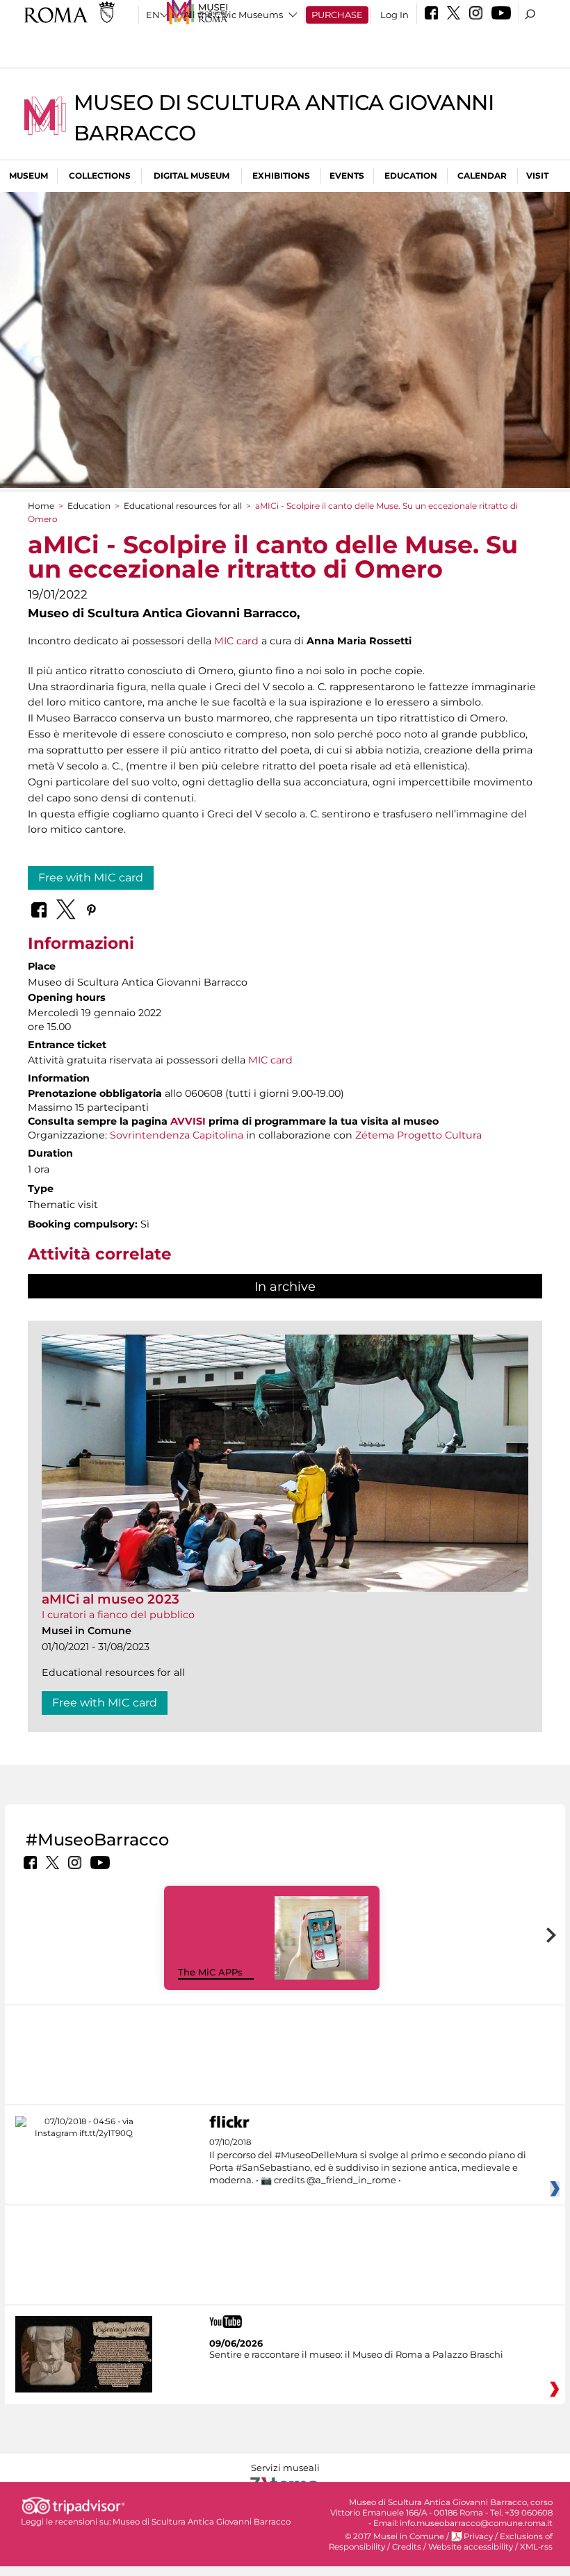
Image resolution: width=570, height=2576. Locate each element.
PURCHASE (337, 15)
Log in (394, 15)
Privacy (478, 2536)
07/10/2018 (368, 2161)
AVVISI (188, 1121)
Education (411, 176)
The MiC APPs (210, 1972)
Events (347, 176)
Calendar (482, 176)
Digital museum (192, 176)
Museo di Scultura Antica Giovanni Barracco (202, 2522)
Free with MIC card (91, 878)
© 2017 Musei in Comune (394, 2536)
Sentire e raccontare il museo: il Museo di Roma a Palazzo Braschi (356, 2354)
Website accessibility (471, 2547)
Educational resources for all (183, 506)
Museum (28, 176)
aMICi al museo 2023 (111, 1599)
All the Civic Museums (233, 15)
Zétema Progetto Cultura (418, 1135)
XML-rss (536, 2547)
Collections (100, 176)
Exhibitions (281, 176)
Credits (407, 2547)
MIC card (236, 641)
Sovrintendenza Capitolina (177, 1135)
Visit (537, 176)
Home (41, 506)
